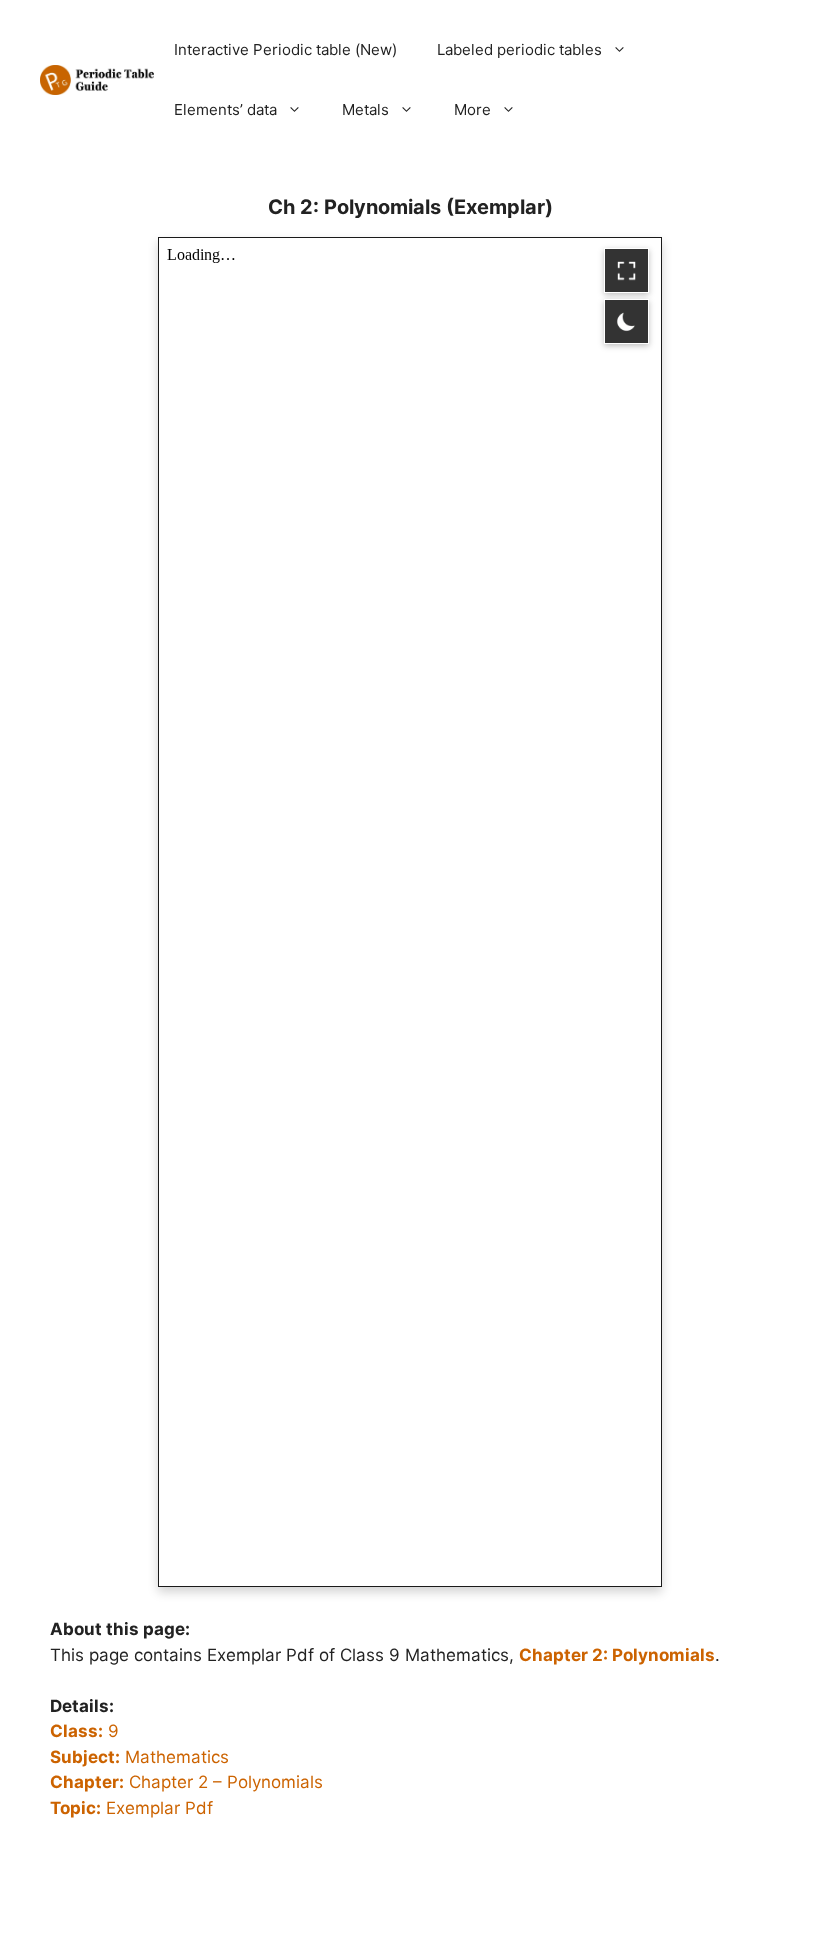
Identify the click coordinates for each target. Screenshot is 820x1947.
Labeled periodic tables (519, 49)
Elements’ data (225, 109)
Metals (365, 109)
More (472, 109)
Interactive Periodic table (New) (285, 49)
